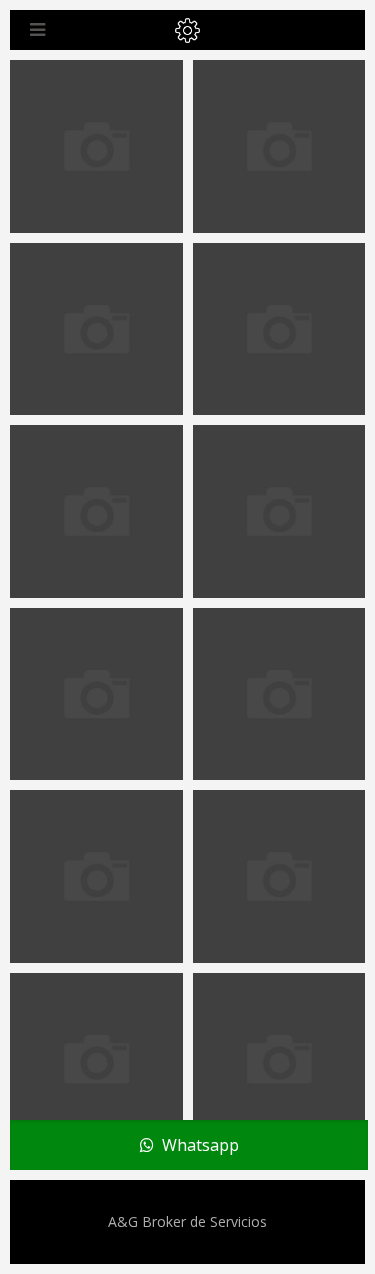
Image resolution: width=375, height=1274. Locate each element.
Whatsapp (196, 1145)
